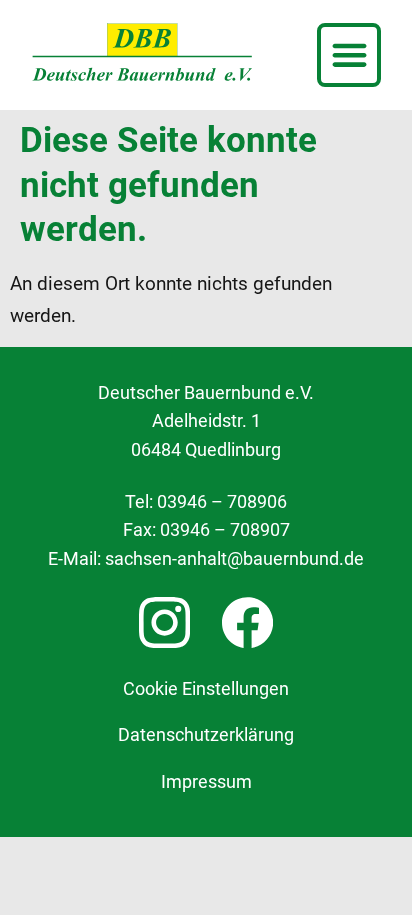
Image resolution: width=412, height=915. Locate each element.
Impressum (206, 782)
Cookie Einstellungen (206, 689)
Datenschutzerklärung (206, 735)
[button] (349, 55)
